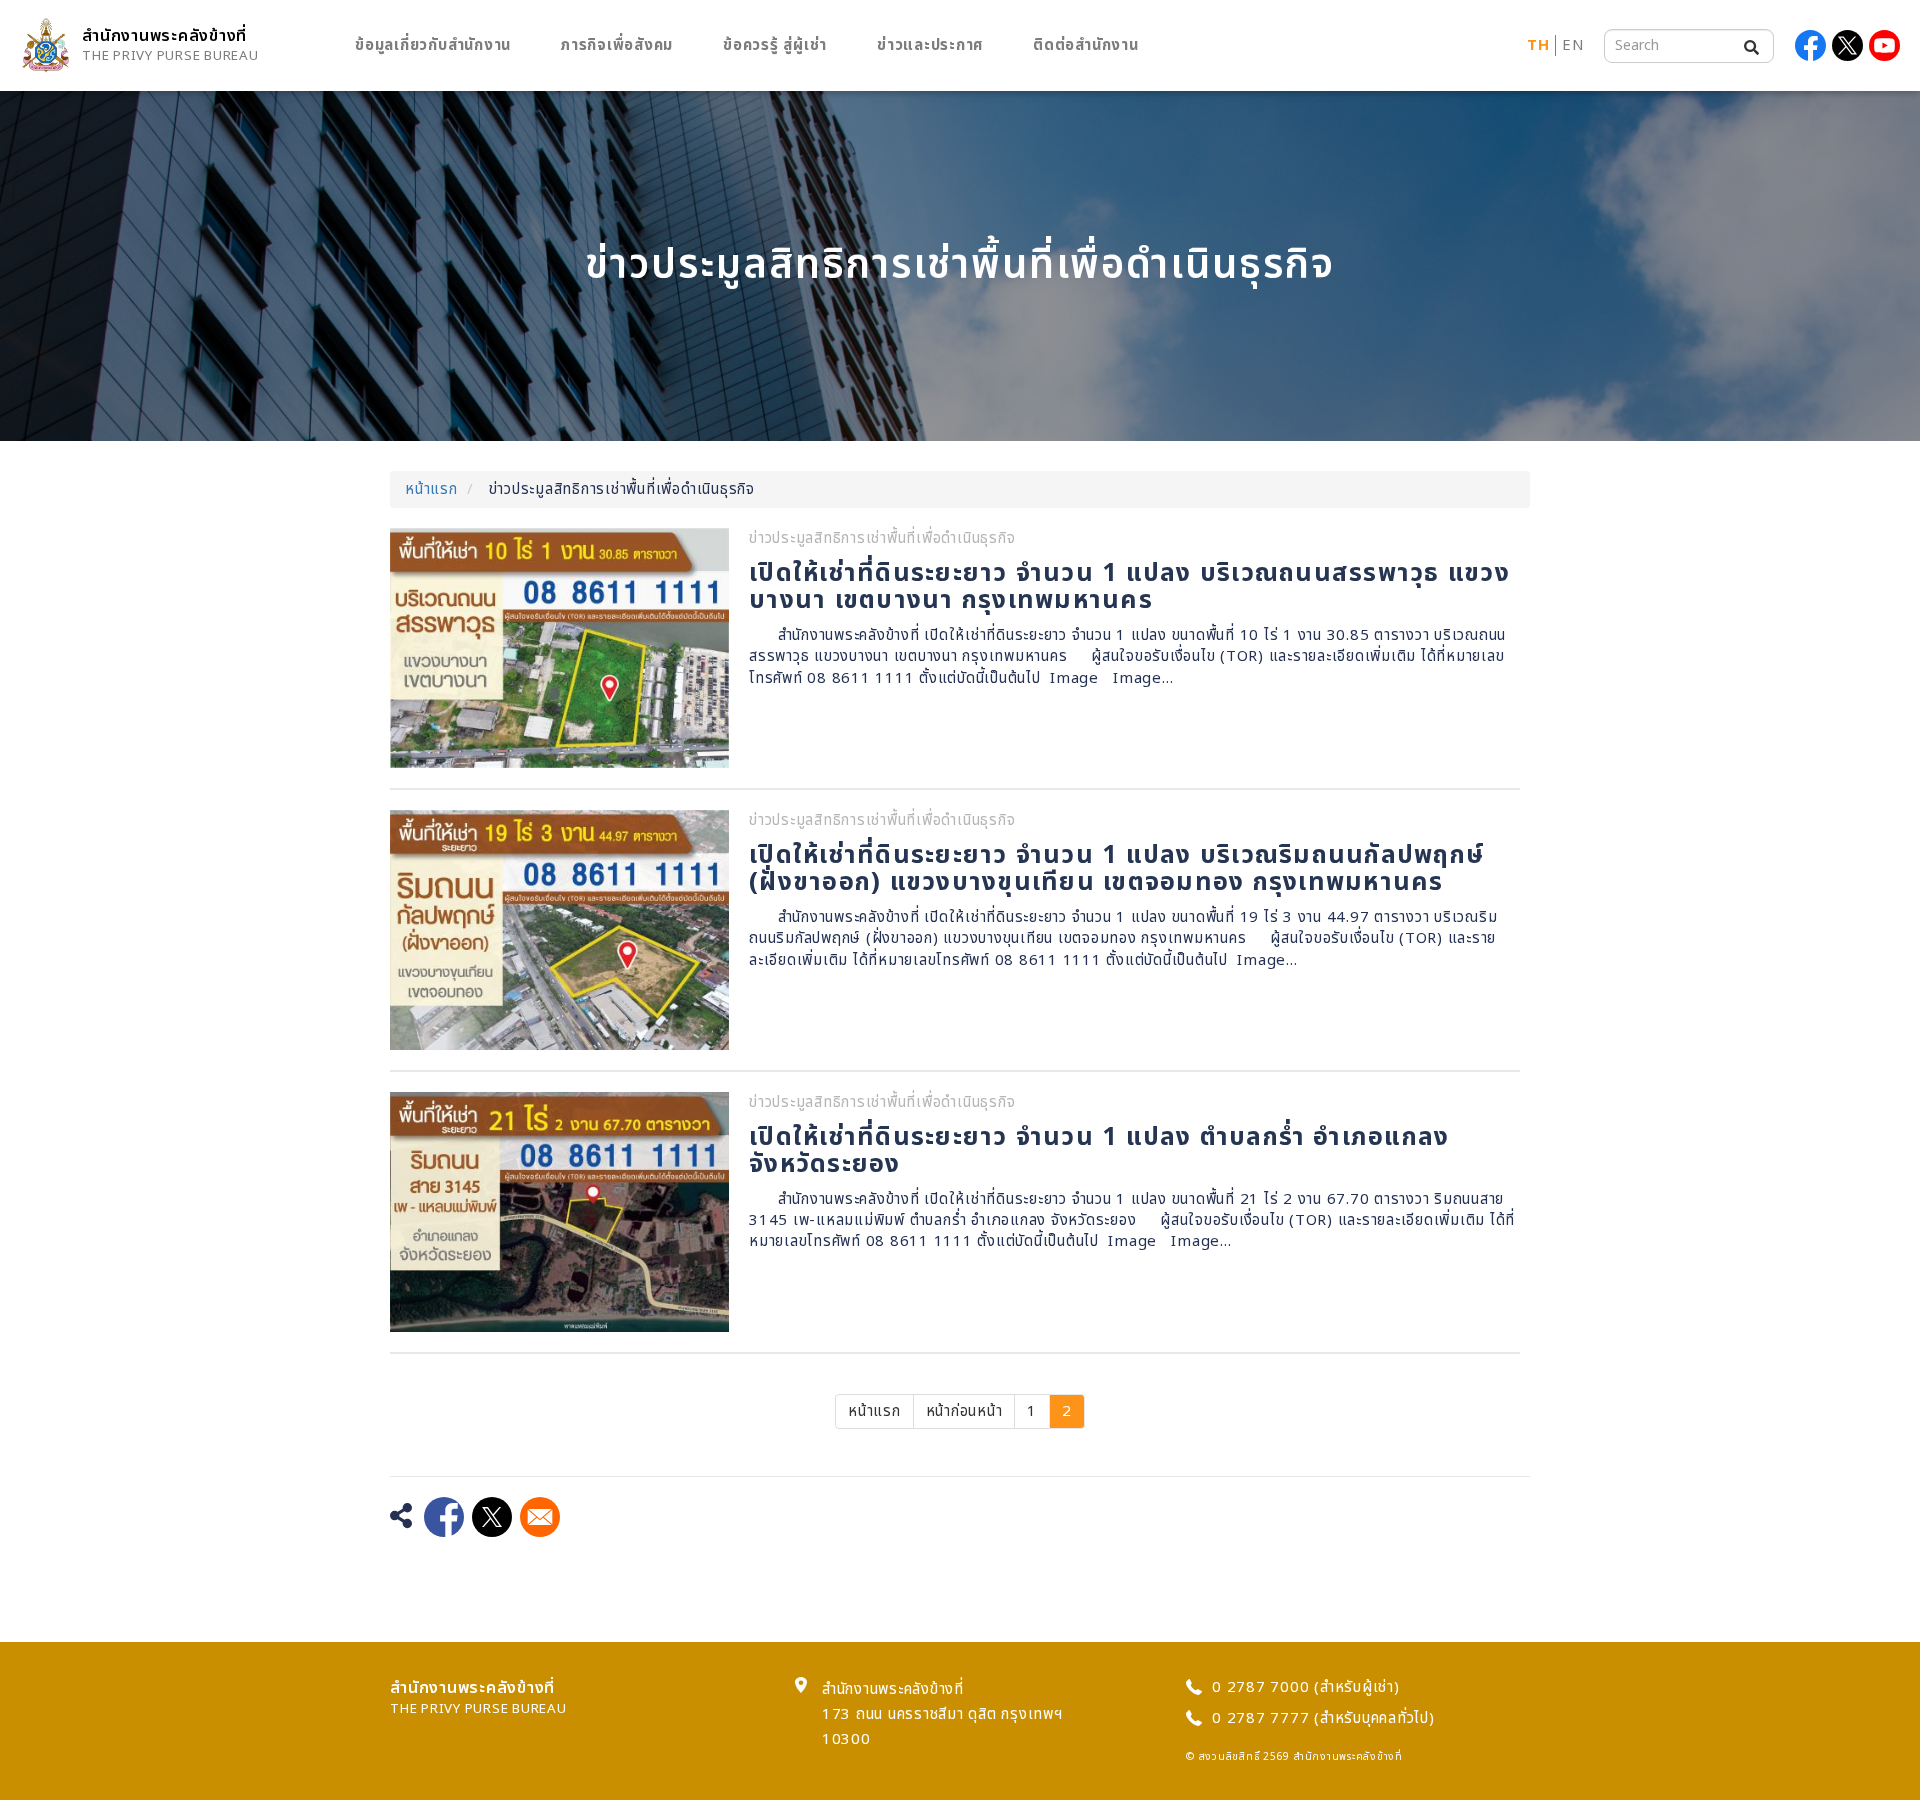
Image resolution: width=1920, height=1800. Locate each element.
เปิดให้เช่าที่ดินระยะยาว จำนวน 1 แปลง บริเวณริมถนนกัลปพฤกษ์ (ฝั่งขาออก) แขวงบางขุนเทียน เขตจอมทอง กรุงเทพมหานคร (1116, 869)
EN (1573, 45)
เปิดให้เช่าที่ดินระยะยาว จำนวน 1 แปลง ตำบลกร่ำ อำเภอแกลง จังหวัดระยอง (1099, 1151)
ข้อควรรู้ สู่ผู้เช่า (775, 45)
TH (1538, 45)
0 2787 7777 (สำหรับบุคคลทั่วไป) (1323, 1718)
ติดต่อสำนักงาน (1086, 45)
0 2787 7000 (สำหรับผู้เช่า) (1306, 1687)
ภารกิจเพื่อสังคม (617, 45)
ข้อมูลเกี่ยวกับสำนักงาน (433, 45)
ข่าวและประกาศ (930, 45)
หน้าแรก (431, 489)
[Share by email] (540, 1517)
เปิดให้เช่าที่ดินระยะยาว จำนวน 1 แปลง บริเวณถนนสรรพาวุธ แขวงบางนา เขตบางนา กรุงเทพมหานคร (1129, 587)
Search (1747, 43)
